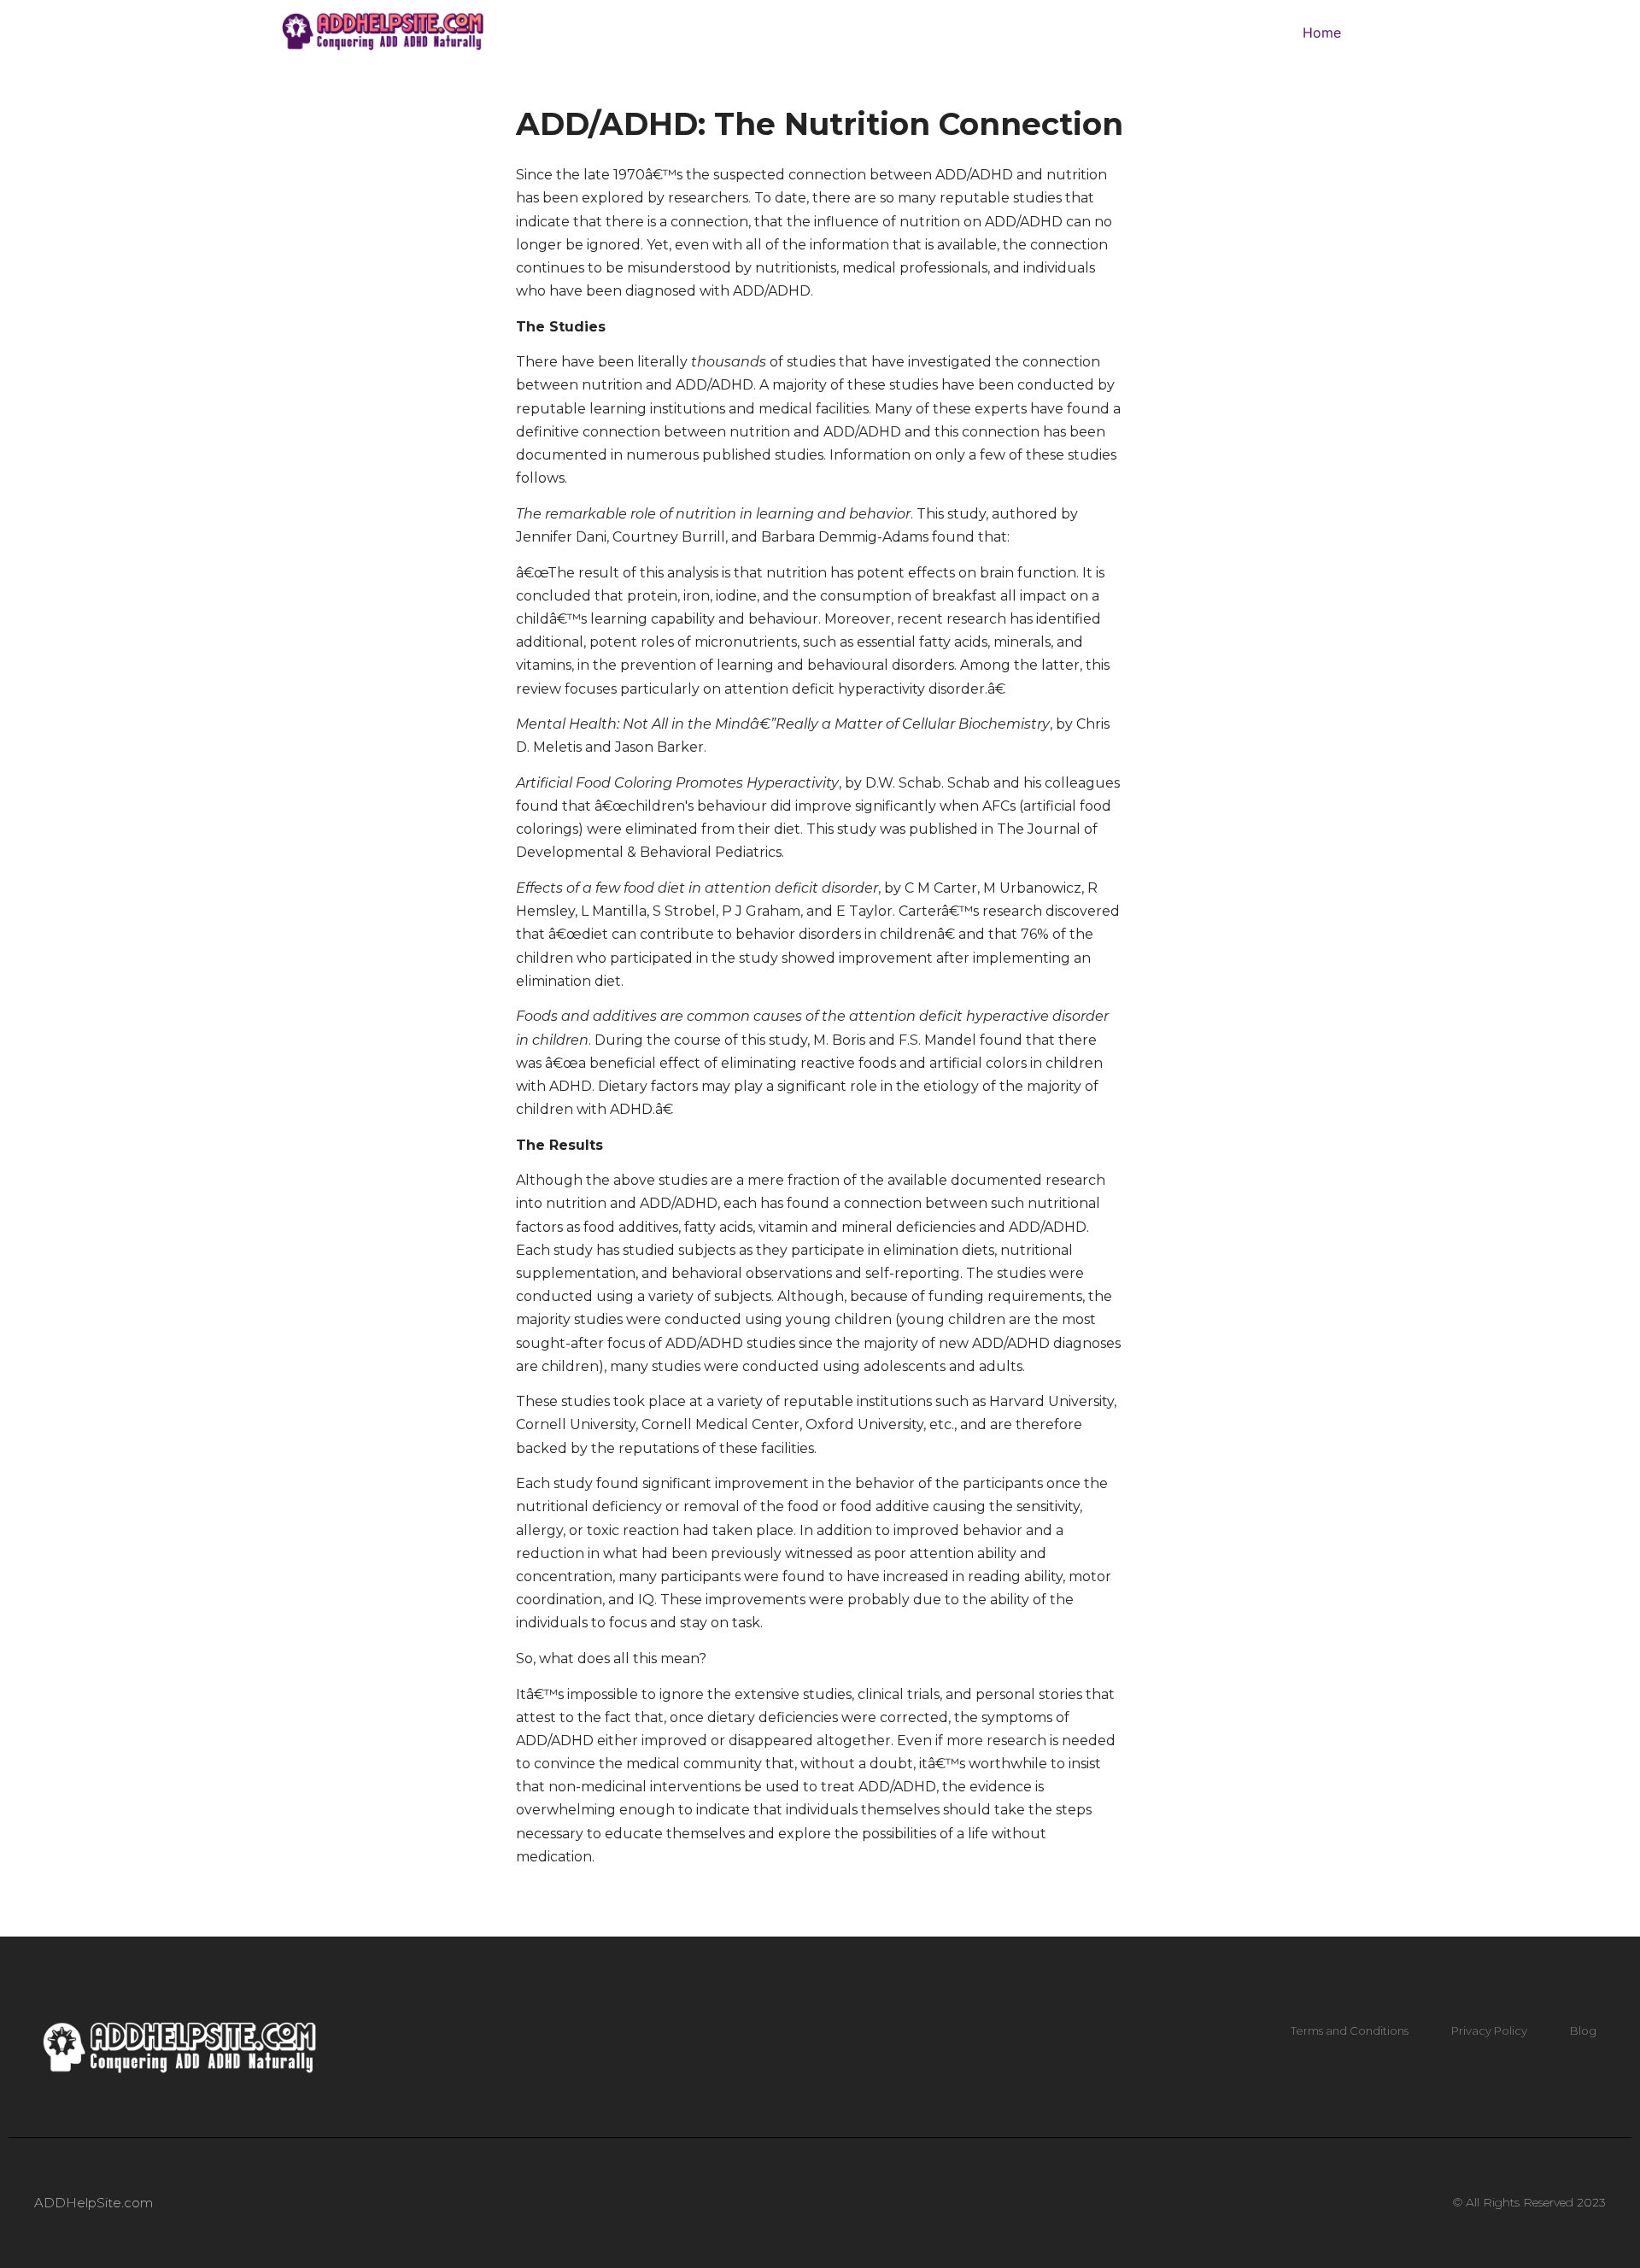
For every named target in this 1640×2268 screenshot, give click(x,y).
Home (1322, 32)
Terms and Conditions (1350, 2031)
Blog (1583, 2031)
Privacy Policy (1489, 2031)
